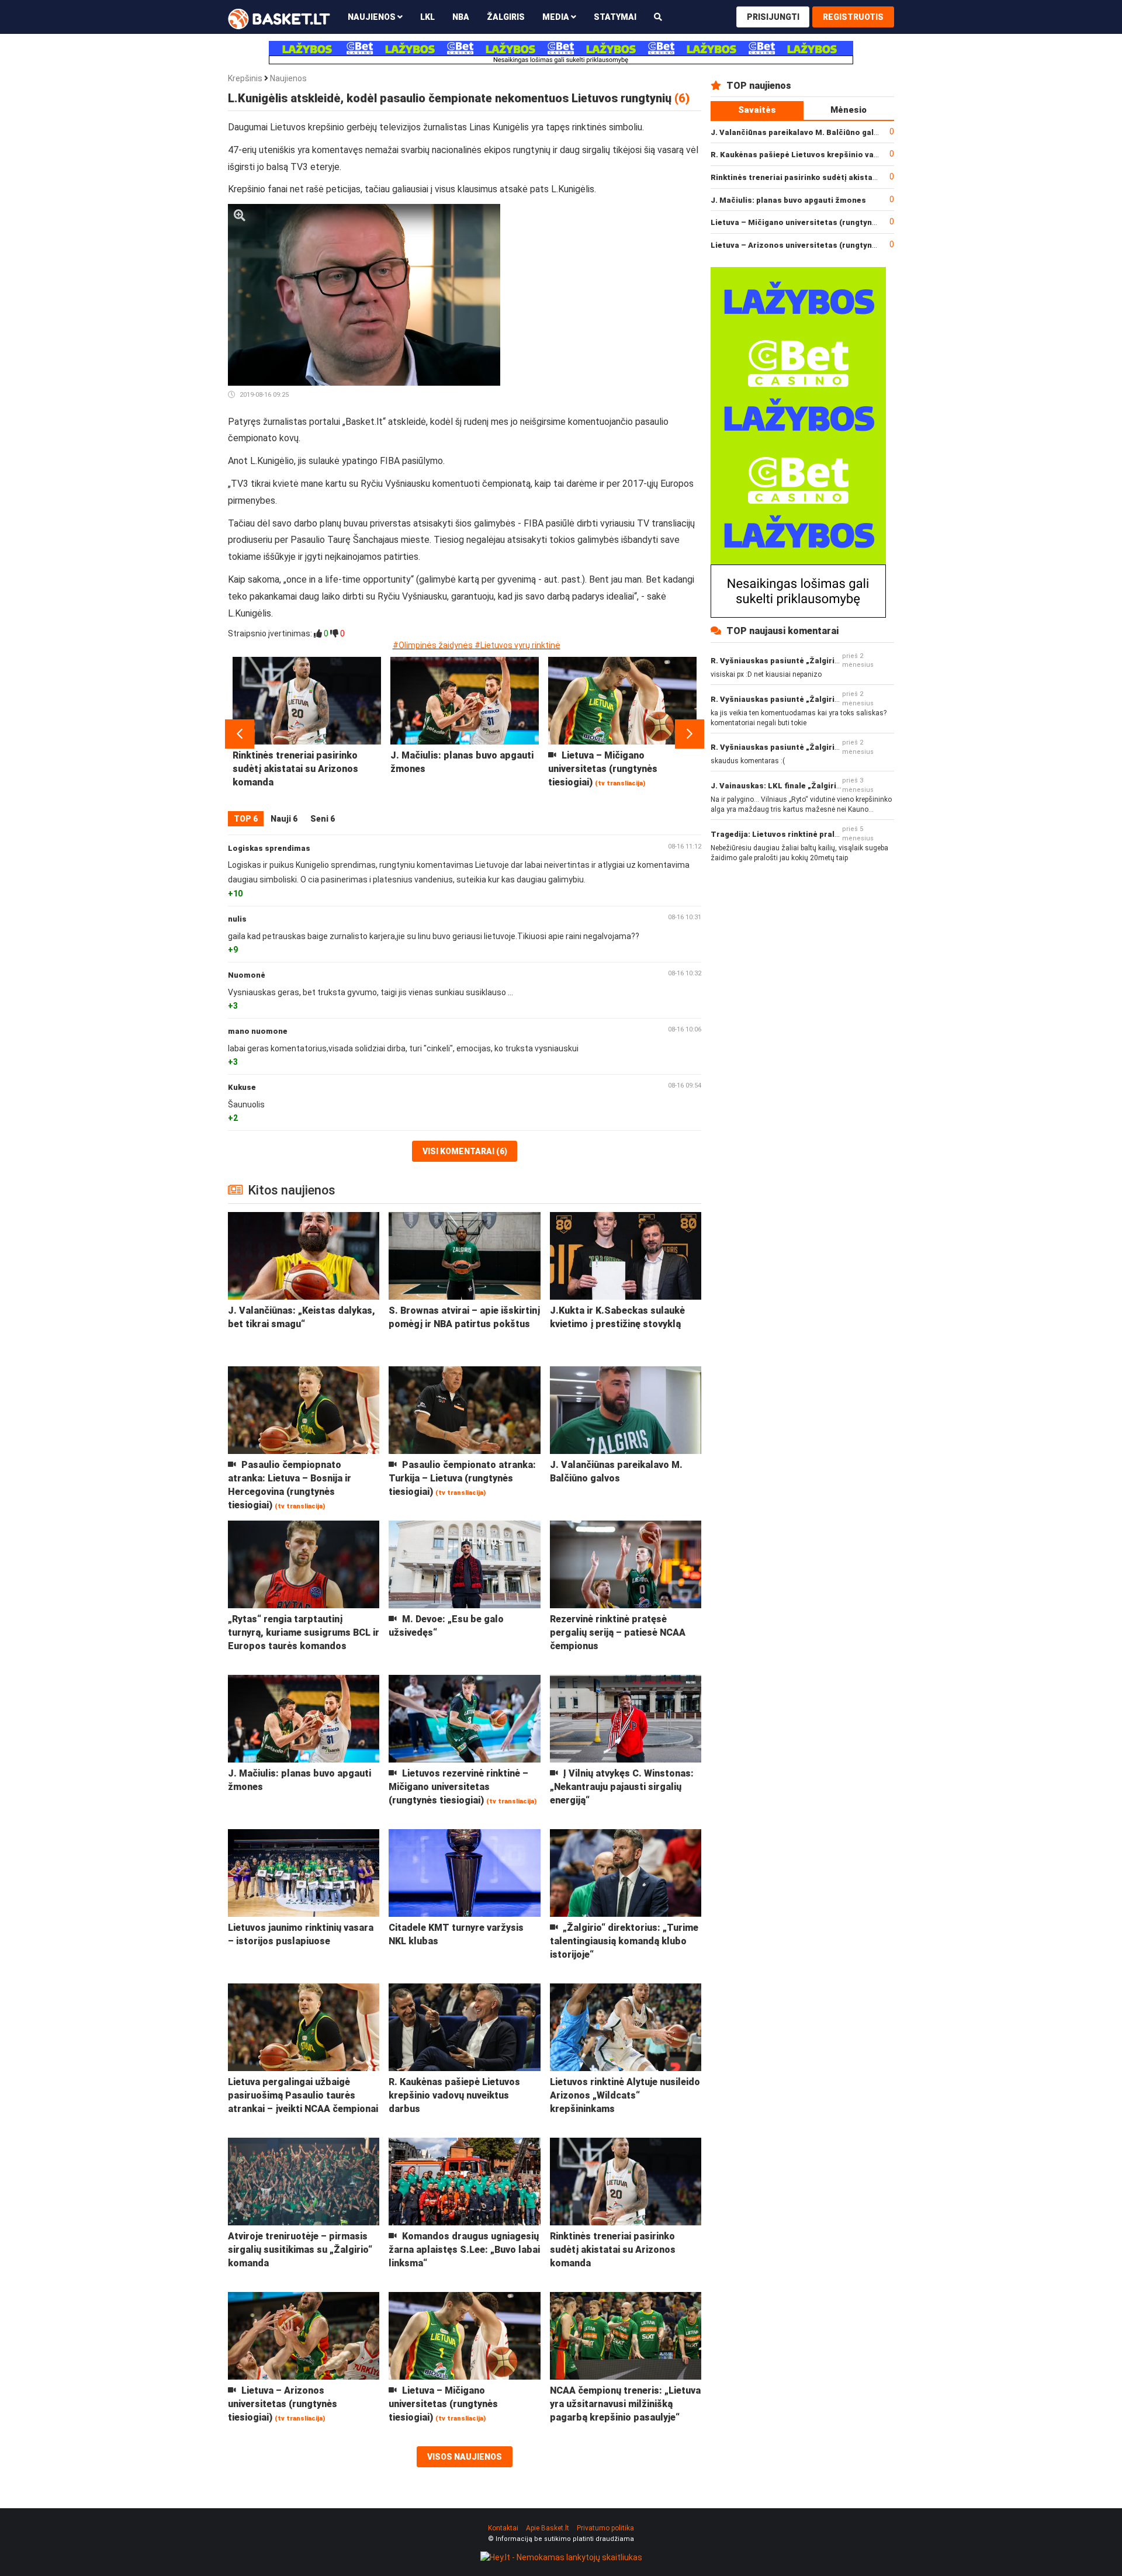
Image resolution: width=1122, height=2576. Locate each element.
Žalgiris (506, 17)
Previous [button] (240, 734)
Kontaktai (503, 2528)
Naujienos (288, 78)
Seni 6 (323, 819)
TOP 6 (246, 819)
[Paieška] (658, 17)
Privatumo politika (605, 2528)
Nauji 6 (284, 819)
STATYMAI (615, 17)
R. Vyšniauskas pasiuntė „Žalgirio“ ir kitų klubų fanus (812, 661)
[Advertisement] (605, 277)
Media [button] (557, 17)
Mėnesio (849, 110)
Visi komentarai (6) (465, 1151)
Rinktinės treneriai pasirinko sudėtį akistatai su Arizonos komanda (839, 177)
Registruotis (853, 17)
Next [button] (690, 734)
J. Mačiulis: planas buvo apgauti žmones (788, 200)
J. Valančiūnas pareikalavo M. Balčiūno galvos (799, 132)
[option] (307, 734)
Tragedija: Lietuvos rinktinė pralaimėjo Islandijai (804, 834)
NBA (461, 17)
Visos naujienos (465, 2457)
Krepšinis (245, 78)
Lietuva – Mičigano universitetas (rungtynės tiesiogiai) (817, 222)
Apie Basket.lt (548, 2528)
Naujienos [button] (373, 17)
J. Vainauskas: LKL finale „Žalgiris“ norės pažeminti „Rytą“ (823, 786)
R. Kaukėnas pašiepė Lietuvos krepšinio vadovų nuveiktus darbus (835, 155)
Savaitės (757, 110)
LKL (427, 17)
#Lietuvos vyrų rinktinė (517, 645)
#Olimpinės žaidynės (433, 645)
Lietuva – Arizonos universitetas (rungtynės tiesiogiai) (817, 245)
